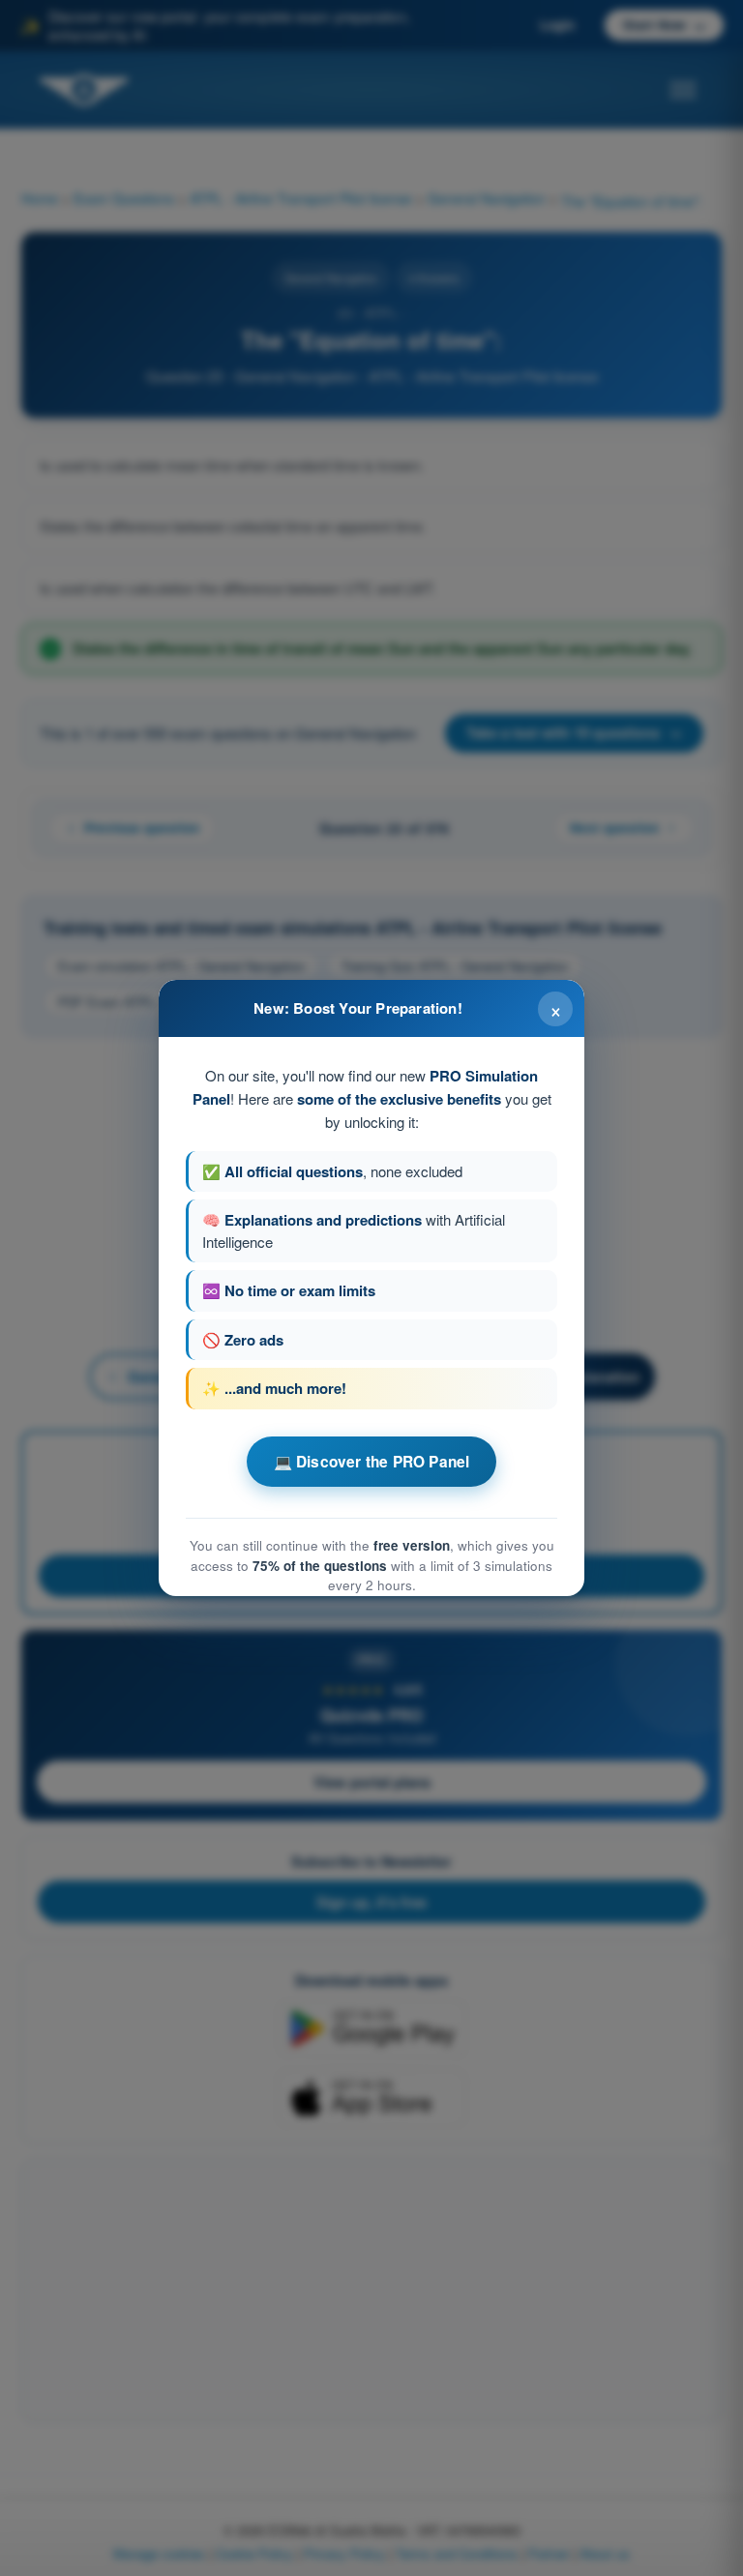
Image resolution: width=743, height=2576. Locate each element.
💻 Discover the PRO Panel (372, 1462)
